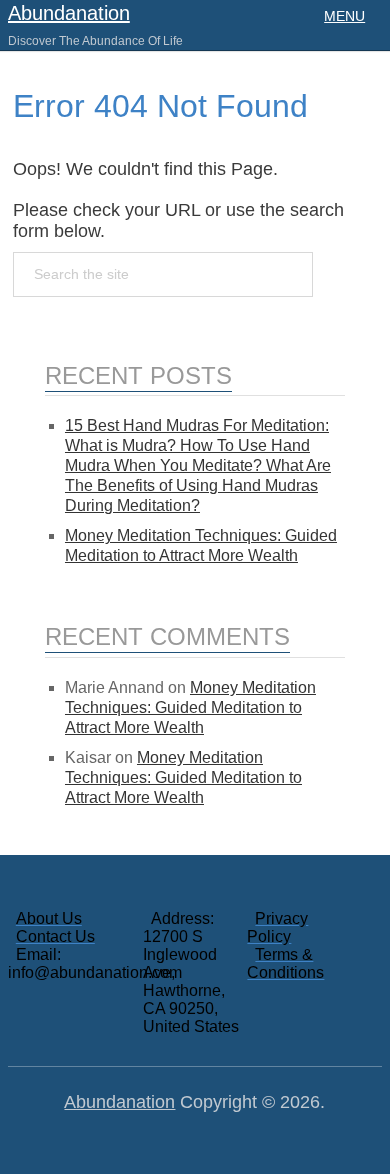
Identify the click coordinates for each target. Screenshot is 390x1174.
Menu (344, 16)
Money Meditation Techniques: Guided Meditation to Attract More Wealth (190, 707)
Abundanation (69, 13)
